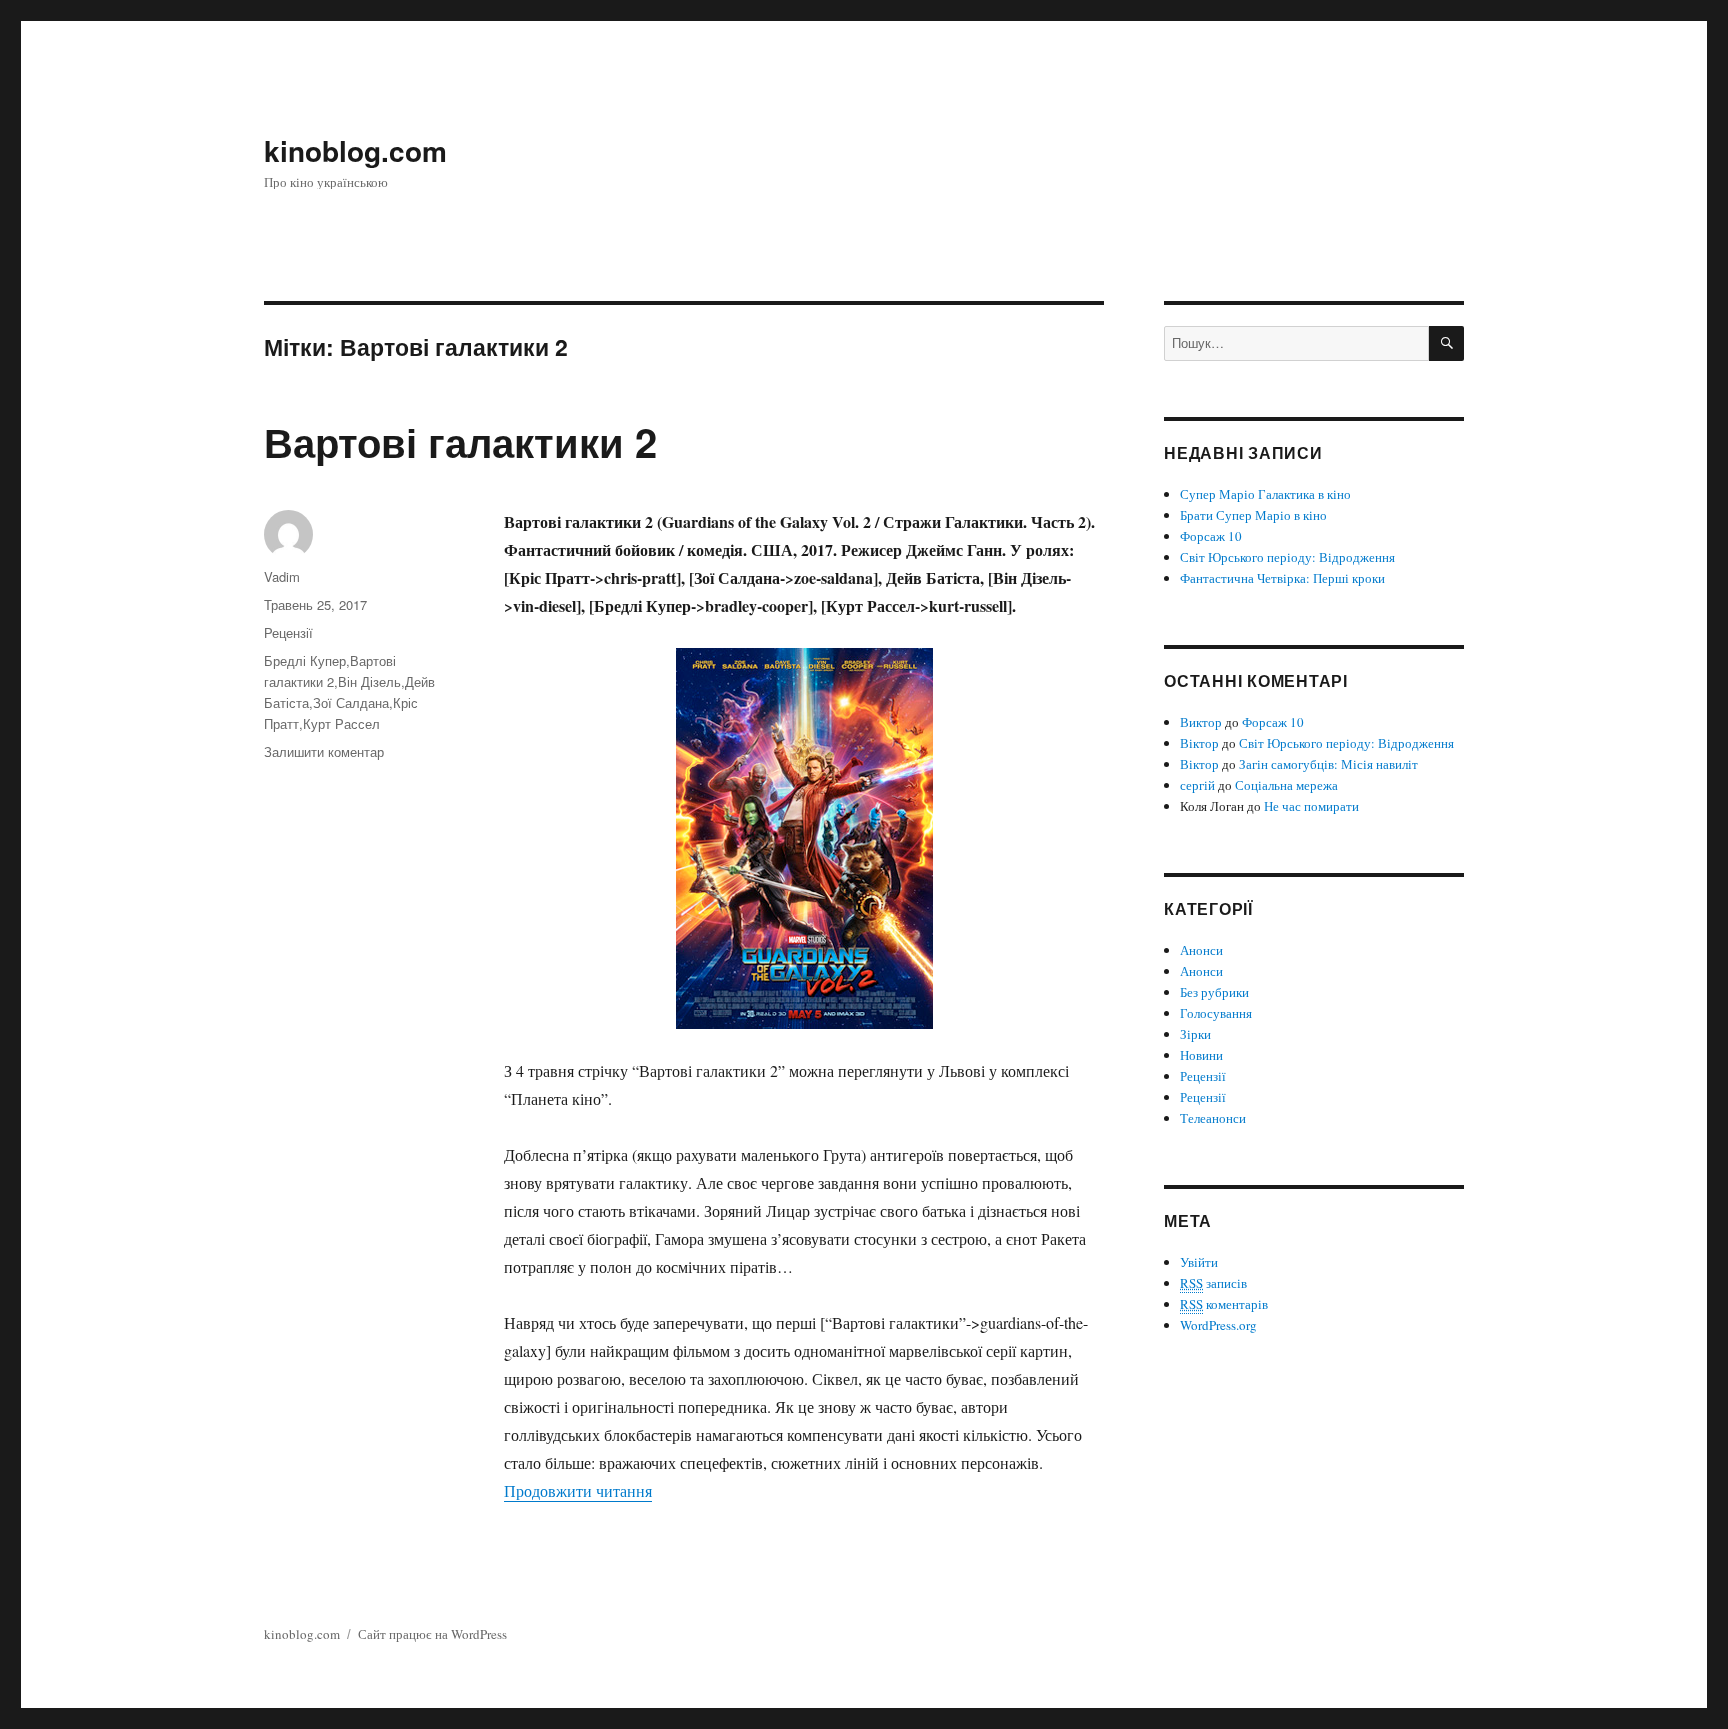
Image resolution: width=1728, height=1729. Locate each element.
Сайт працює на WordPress (432, 1634)
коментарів (1224, 1304)
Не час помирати (1311, 806)
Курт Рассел (341, 723)
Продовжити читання (578, 1490)
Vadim (282, 576)
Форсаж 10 (1211, 536)
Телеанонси (1213, 1118)
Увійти (1199, 1262)
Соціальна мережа (1286, 785)
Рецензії (288, 632)
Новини (1201, 1055)
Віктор (1199, 743)
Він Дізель (369, 681)
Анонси (1201, 950)
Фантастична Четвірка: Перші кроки (1282, 578)
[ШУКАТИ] (1446, 343)
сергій (1197, 785)
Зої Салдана (351, 702)
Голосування (1216, 1013)
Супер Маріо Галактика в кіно (1265, 494)
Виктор (1201, 722)
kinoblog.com (355, 150)
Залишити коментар (324, 751)
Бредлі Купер (305, 660)
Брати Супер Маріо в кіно (1253, 515)
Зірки (1195, 1034)
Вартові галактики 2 (460, 441)
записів (1213, 1283)
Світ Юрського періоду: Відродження (1287, 557)
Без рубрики (1214, 992)
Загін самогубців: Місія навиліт (1328, 764)
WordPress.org (1218, 1325)
